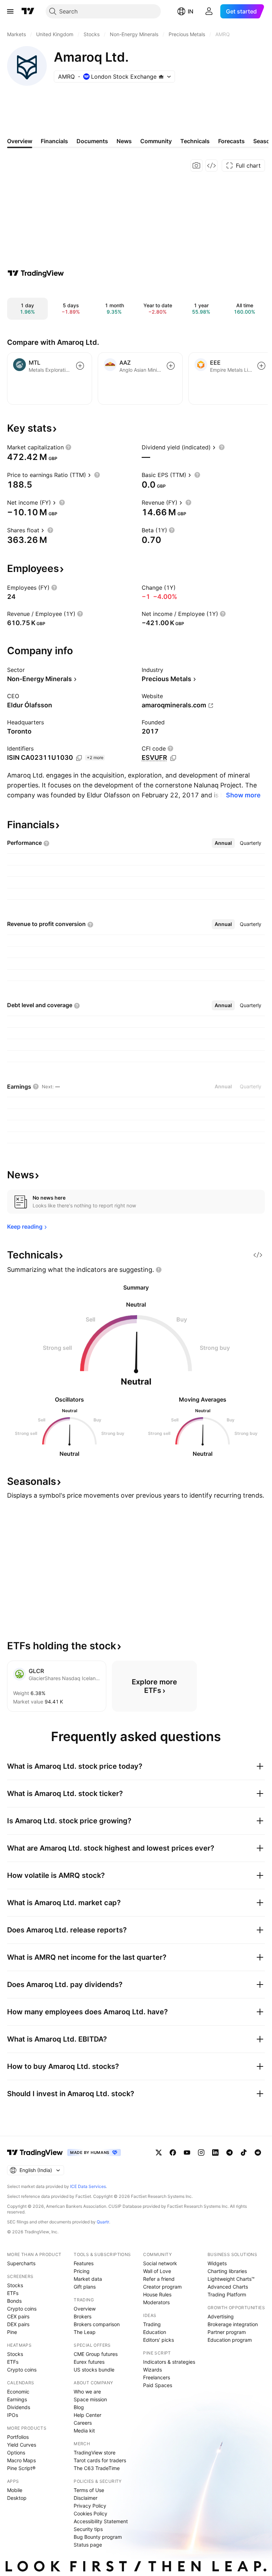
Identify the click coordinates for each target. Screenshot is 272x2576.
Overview (85, 2309)
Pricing (82, 2271)
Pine (12, 2332)
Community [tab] (156, 141)
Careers (83, 2423)
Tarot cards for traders (100, 2460)
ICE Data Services (88, 2186)
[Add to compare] (80, 366)
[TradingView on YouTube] (187, 2153)
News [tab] (124, 141)
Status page (88, 2545)
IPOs (13, 2415)
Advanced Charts (228, 2287)
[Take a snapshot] (197, 165)
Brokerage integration (233, 2324)
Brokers (83, 2316)
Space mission (90, 2399)
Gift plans (85, 2287)
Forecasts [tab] (231, 141)
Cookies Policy (90, 2513)
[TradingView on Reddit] (258, 2153)
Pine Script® (21, 2468)
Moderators (156, 2302)
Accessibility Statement (101, 2521)
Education (155, 2332)
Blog (79, 2407)
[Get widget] (211, 165)
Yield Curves (22, 2445)
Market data (88, 2279)
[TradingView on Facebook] (173, 2153)
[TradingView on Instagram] (201, 2153)
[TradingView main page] (28, 11)
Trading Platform (227, 2294)
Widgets (217, 2263)
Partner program (227, 2332)
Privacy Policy (90, 2506)
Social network (160, 2263)
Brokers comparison (97, 2324)
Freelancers (157, 2377)
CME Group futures (96, 2354)
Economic (18, 2392)
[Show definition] (68, 447)
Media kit (84, 2431)
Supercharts (21, 2263)
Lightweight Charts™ (231, 2279)
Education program (230, 2340)
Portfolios (18, 2437)
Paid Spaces (158, 2385)
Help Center (87, 2415)
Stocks (15, 2285)
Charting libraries (227, 2271)
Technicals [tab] (195, 141)
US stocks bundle (94, 2370)
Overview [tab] (20, 141)
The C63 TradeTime (97, 2468)
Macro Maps (21, 2460)
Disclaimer (86, 2498)
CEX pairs (18, 2316)
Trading (152, 2324)
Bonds (14, 2301)
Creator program (162, 2287)
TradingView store (95, 2452)
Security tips (88, 2529)
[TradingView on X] (159, 2153)
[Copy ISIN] (79, 758)
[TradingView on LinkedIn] (215, 2153)
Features (84, 2263)
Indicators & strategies (169, 2362)
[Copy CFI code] (173, 758)
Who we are (87, 2392)
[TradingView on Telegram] (229, 2153)
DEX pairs (18, 2324)
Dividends (19, 2407)
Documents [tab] (92, 141)
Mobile (15, 2490)
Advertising (221, 2316)
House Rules (157, 2294)
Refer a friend (159, 2279)
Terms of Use (89, 2490)
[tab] (223, 843)
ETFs (13, 2293)
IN (191, 11)
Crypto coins (22, 2309)
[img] (161, 77)
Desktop (17, 2498)
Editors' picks (158, 2340)
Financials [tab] (54, 141)
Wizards (152, 2370)
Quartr (103, 2222)
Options (16, 2452)
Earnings (17, 2399)
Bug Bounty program (98, 2537)
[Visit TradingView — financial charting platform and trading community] (36, 273)
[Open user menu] (209, 11)
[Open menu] (10, 11)
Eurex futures (89, 2362)
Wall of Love (157, 2271)
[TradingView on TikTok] (244, 2153)
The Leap (85, 2332)
